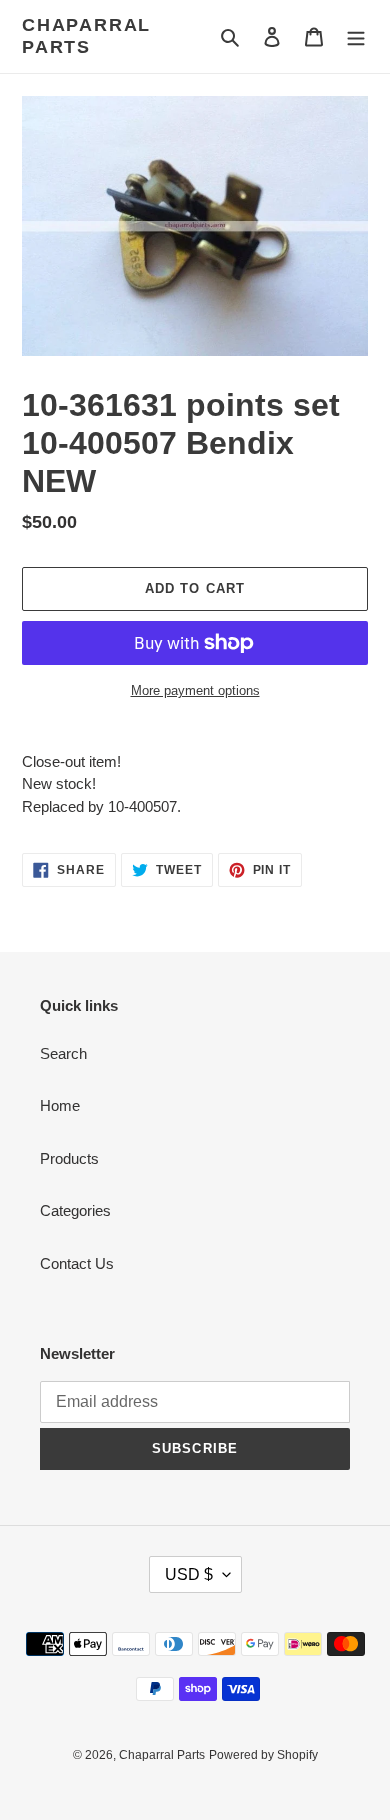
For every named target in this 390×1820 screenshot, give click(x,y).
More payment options (195, 690)
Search (63, 1053)
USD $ (189, 1574)
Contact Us (77, 1263)
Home (60, 1105)
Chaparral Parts (86, 36)
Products (69, 1158)
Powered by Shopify (263, 1755)
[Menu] (356, 36)
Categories (75, 1210)
